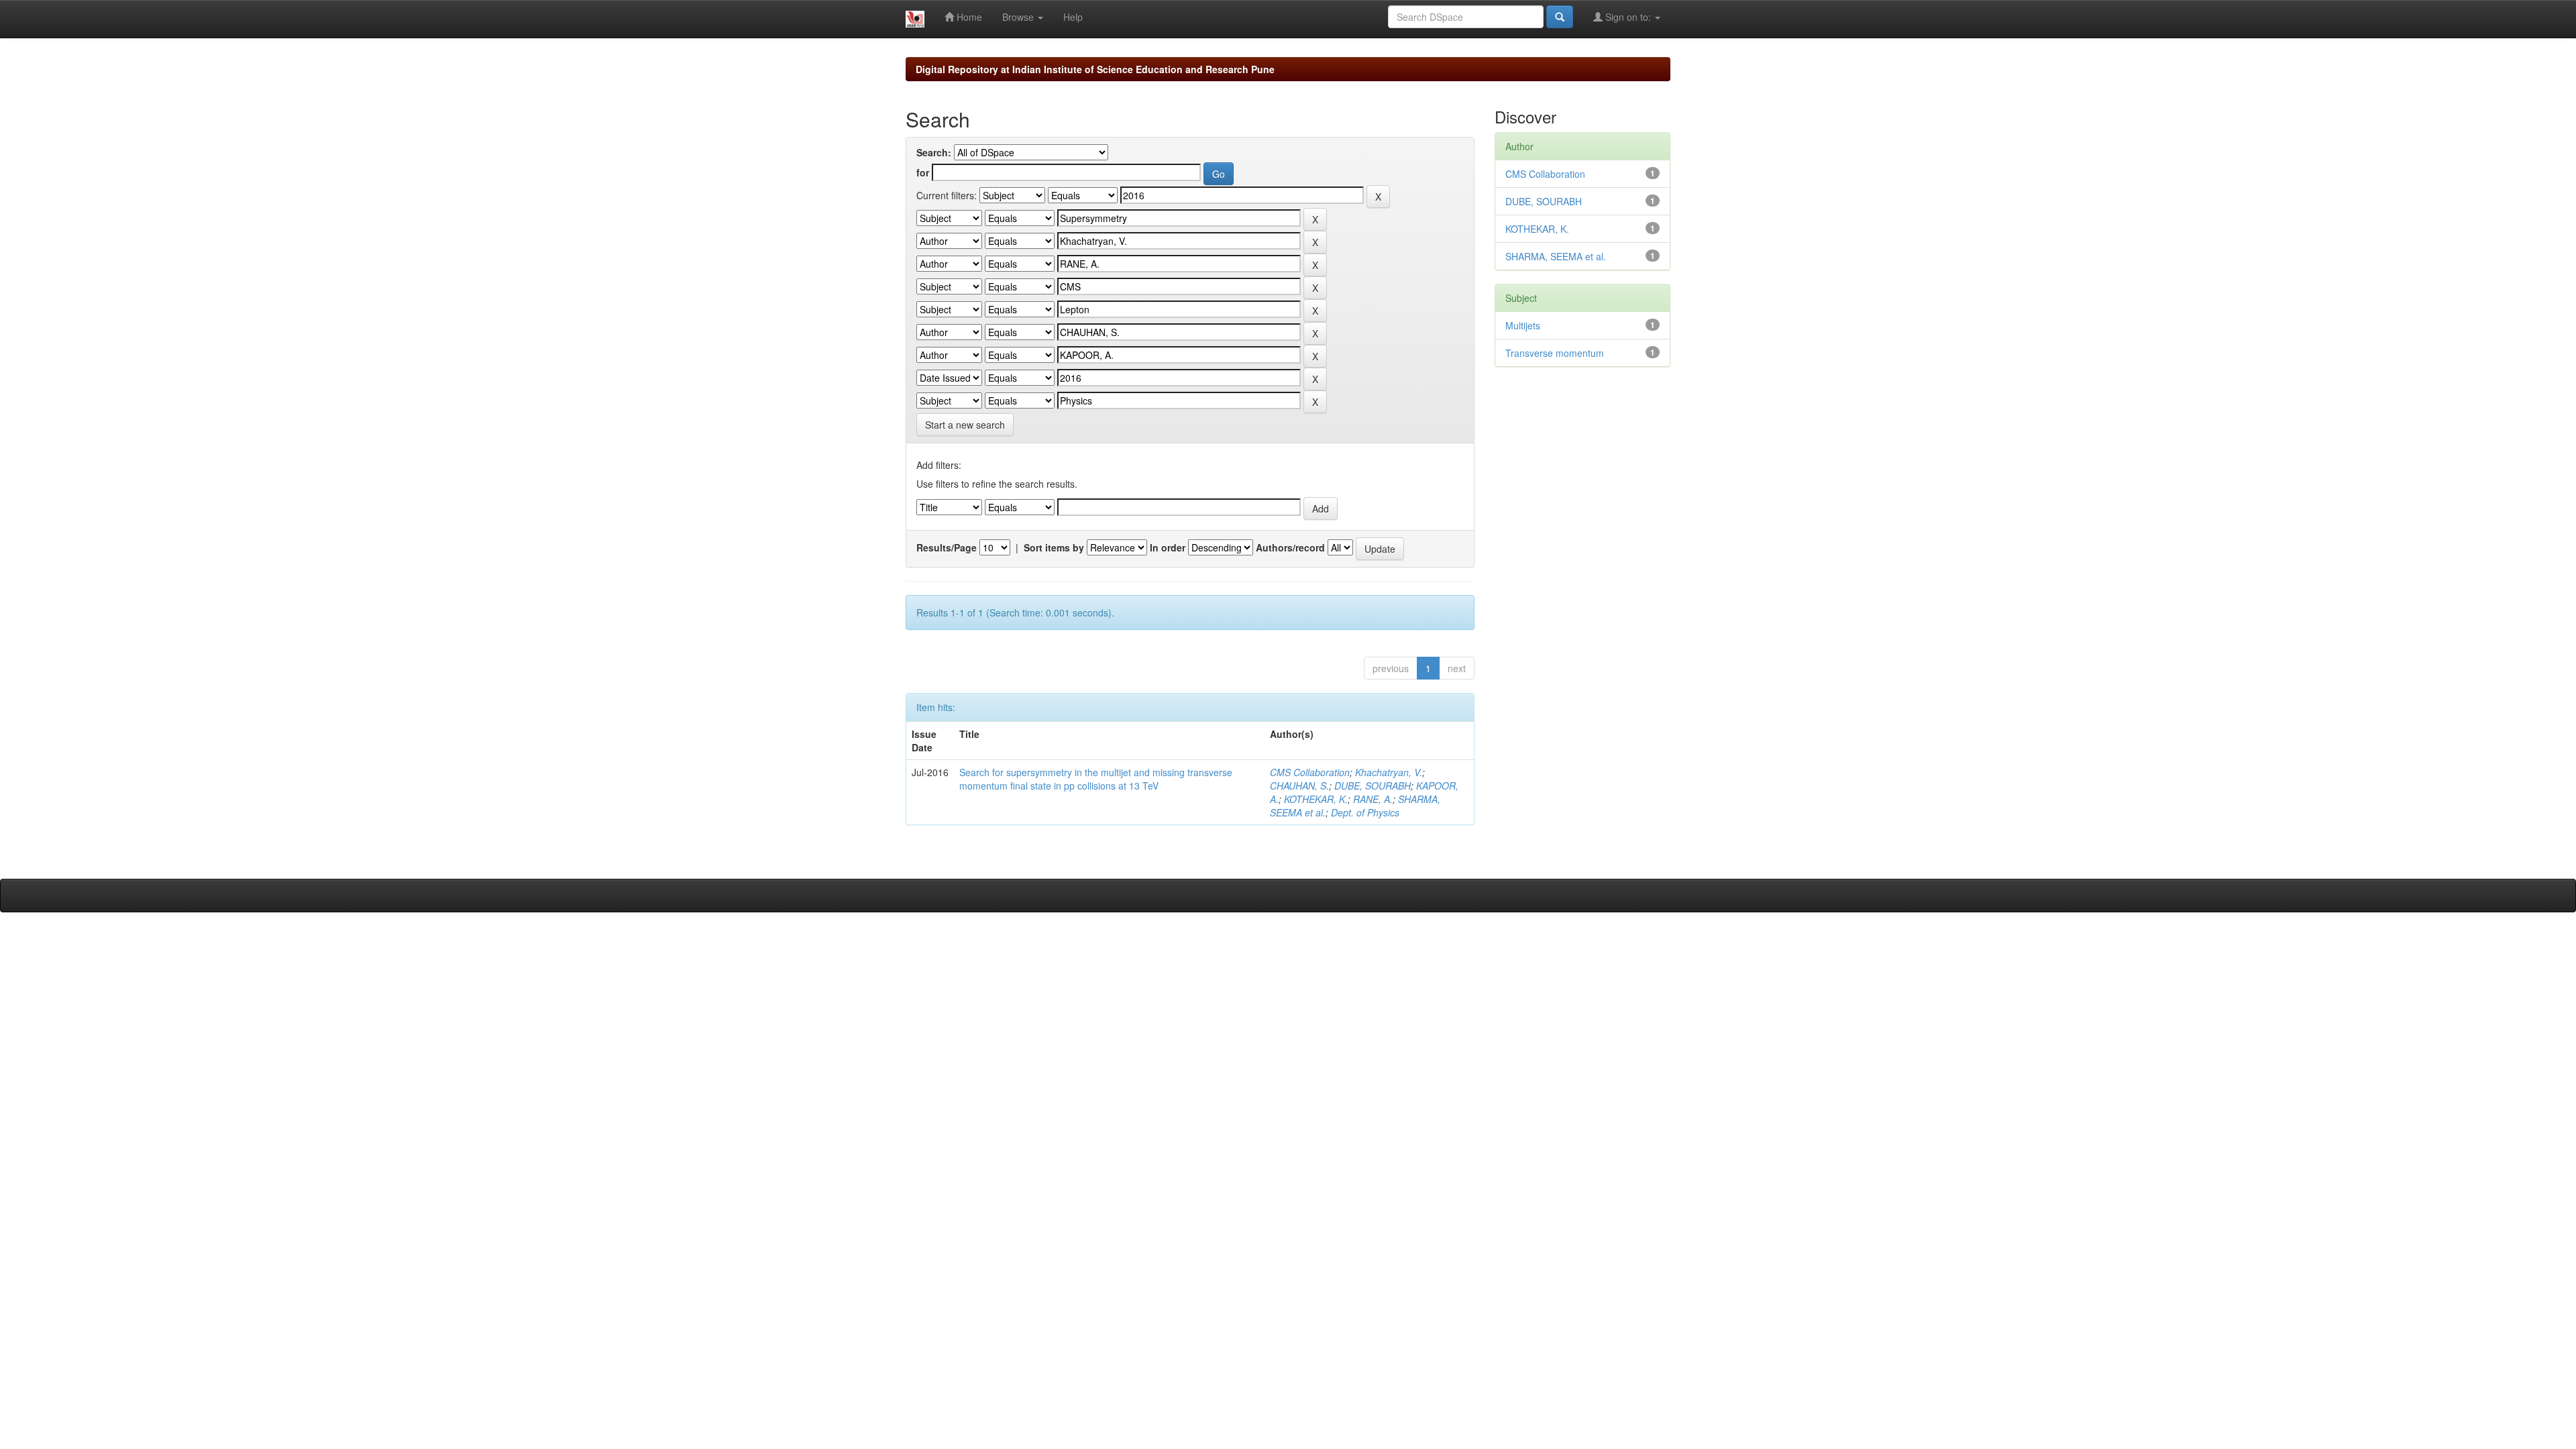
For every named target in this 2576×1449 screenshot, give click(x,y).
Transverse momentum (1555, 353)
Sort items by (1054, 547)
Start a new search (965, 425)
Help (1073, 17)
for (923, 172)
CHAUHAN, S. (1299, 786)
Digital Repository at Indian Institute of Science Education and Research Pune (1095, 69)
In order (1168, 547)
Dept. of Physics (1365, 812)
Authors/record (1290, 547)
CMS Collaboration (1310, 772)
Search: (934, 152)
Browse (1019, 17)
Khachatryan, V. (1389, 772)
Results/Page (947, 547)
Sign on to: (1628, 17)
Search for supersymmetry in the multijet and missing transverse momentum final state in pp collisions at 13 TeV (1096, 779)
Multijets (1523, 325)
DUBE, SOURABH (1373, 786)
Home (968, 17)
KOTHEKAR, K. (1316, 799)
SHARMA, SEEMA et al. (1556, 256)
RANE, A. (1373, 799)
